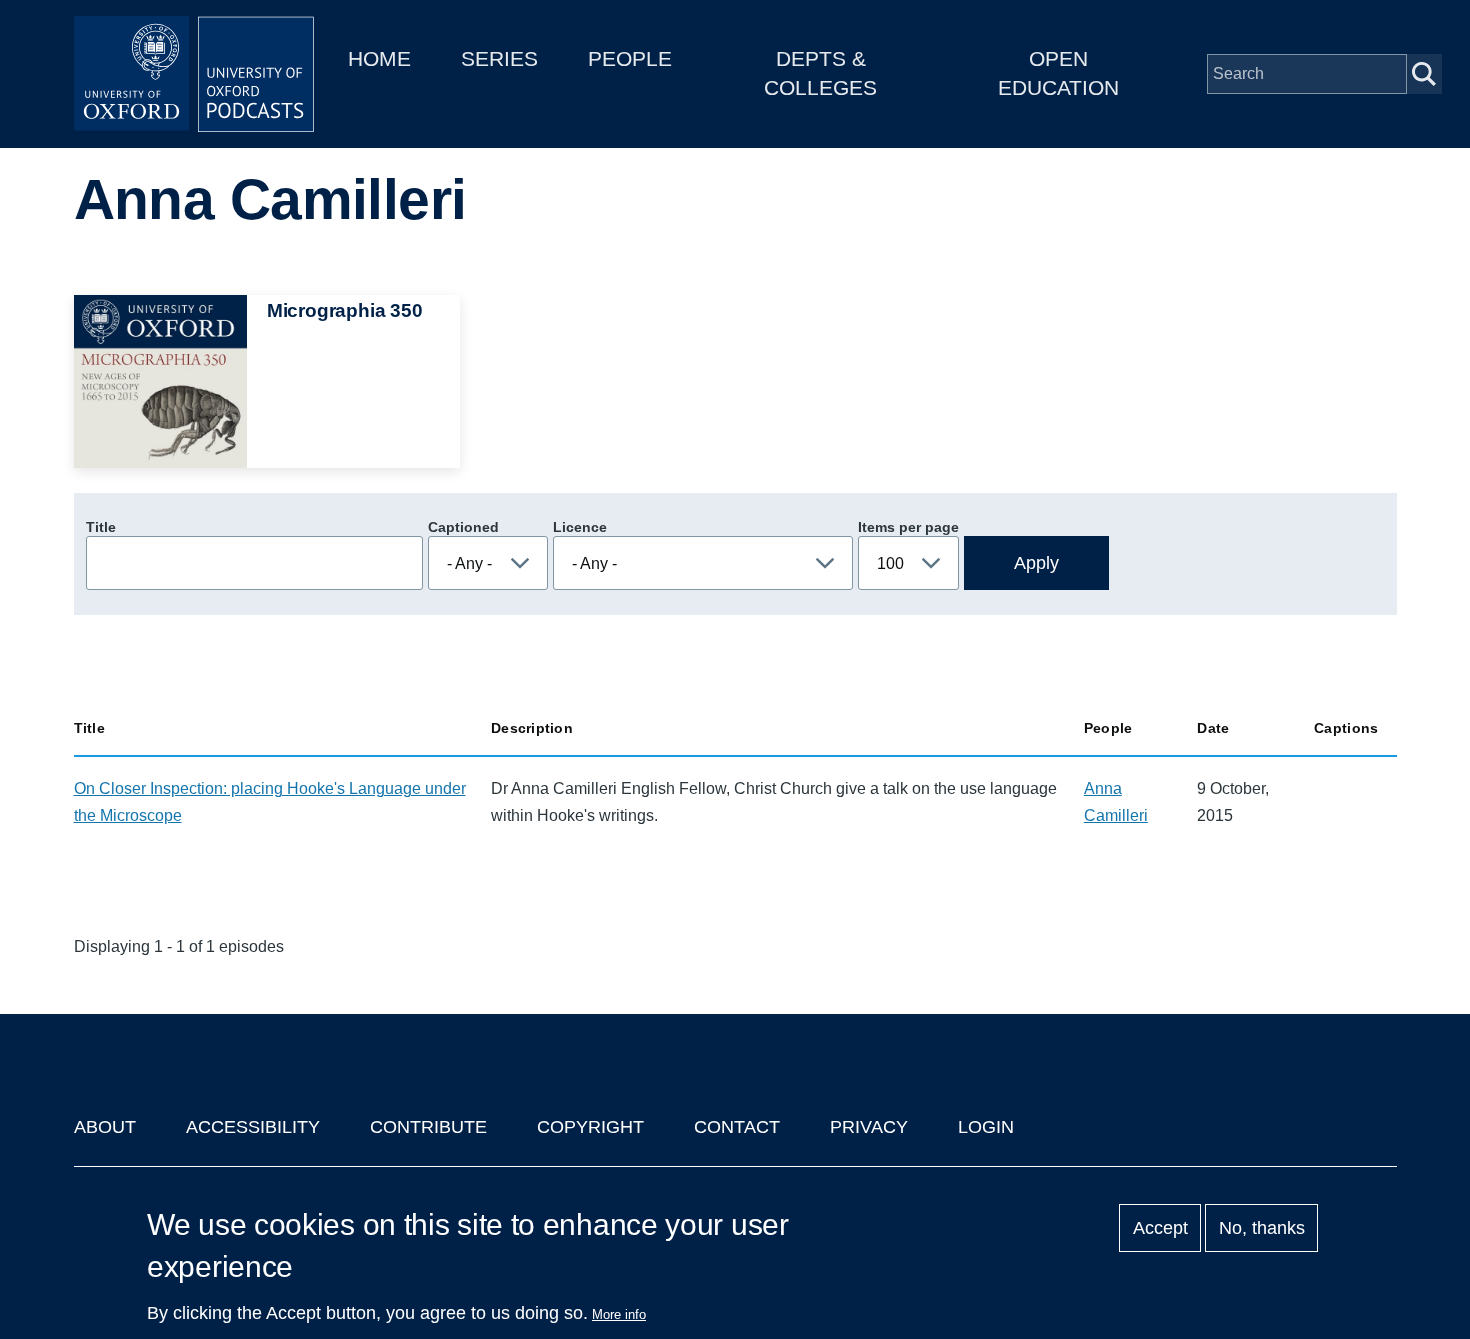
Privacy (869, 1127)
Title (101, 527)
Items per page (908, 527)
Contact (737, 1127)
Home (379, 58)
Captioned (463, 527)
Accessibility (253, 1127)
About (105, 1127)
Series (499, 58)
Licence (580, 527)
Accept (1160, 1228)
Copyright (590, 1127)
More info (619, 1314)
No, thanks (1262, 1228)
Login (986, 1127)
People (630, 58)
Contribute (428, 1127)
